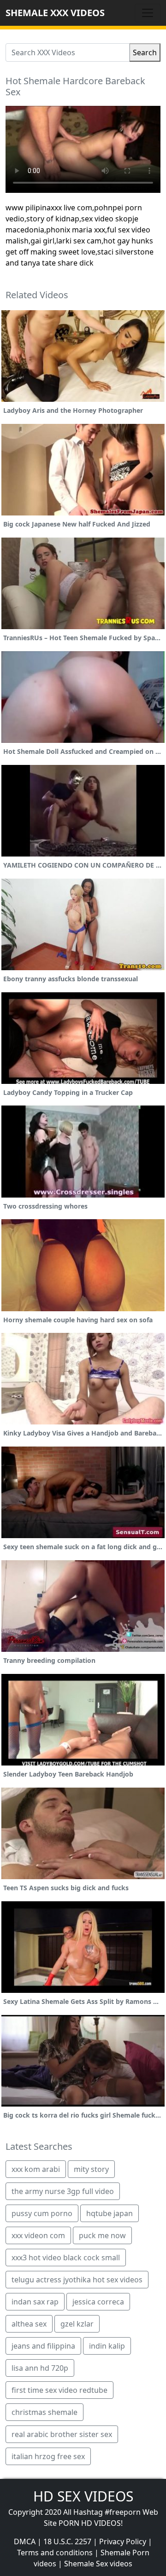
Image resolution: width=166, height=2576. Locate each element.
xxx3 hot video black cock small (66, 2258)
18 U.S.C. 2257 (67, 2541)
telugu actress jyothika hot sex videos (77, 2280)
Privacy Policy (123, 2541)
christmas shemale (44, 2412)
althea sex (29, 2324)
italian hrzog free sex (48, 2456)
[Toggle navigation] (148, 13)
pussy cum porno (42, 2213)
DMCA (25, 2541)
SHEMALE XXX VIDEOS (55, 13)
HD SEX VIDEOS (83, 2496)
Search (145, 52)
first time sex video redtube (59, 2390)
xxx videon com (38, 2235)
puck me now (102, 2235)
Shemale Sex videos (98, 2564)
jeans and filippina (43, 2346)
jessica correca (98, 2302)
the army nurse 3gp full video (63, 2191)
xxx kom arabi (36, 2169)
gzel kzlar (77, 2324)
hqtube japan (110, 2213)
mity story (91, 2169)
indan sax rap (35, 2302)
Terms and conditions (55, 2553)
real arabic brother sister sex (62, 2434)
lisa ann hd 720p (40, 2368)
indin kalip (107, 2346)
